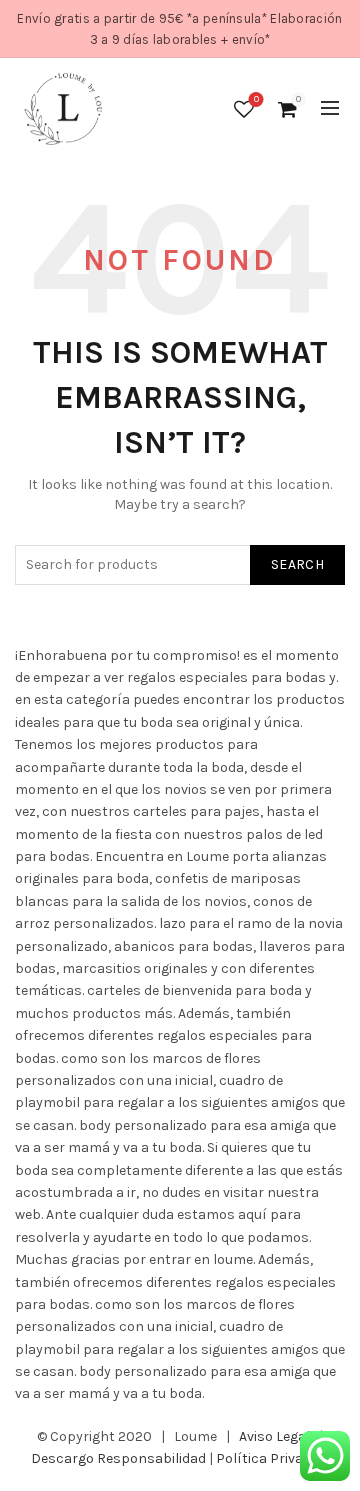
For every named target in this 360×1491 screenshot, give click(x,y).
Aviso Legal (274, 1436)
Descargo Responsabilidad (118, 1458)
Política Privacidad (277, 1458)
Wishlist (256, 99)
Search (297, 564)
